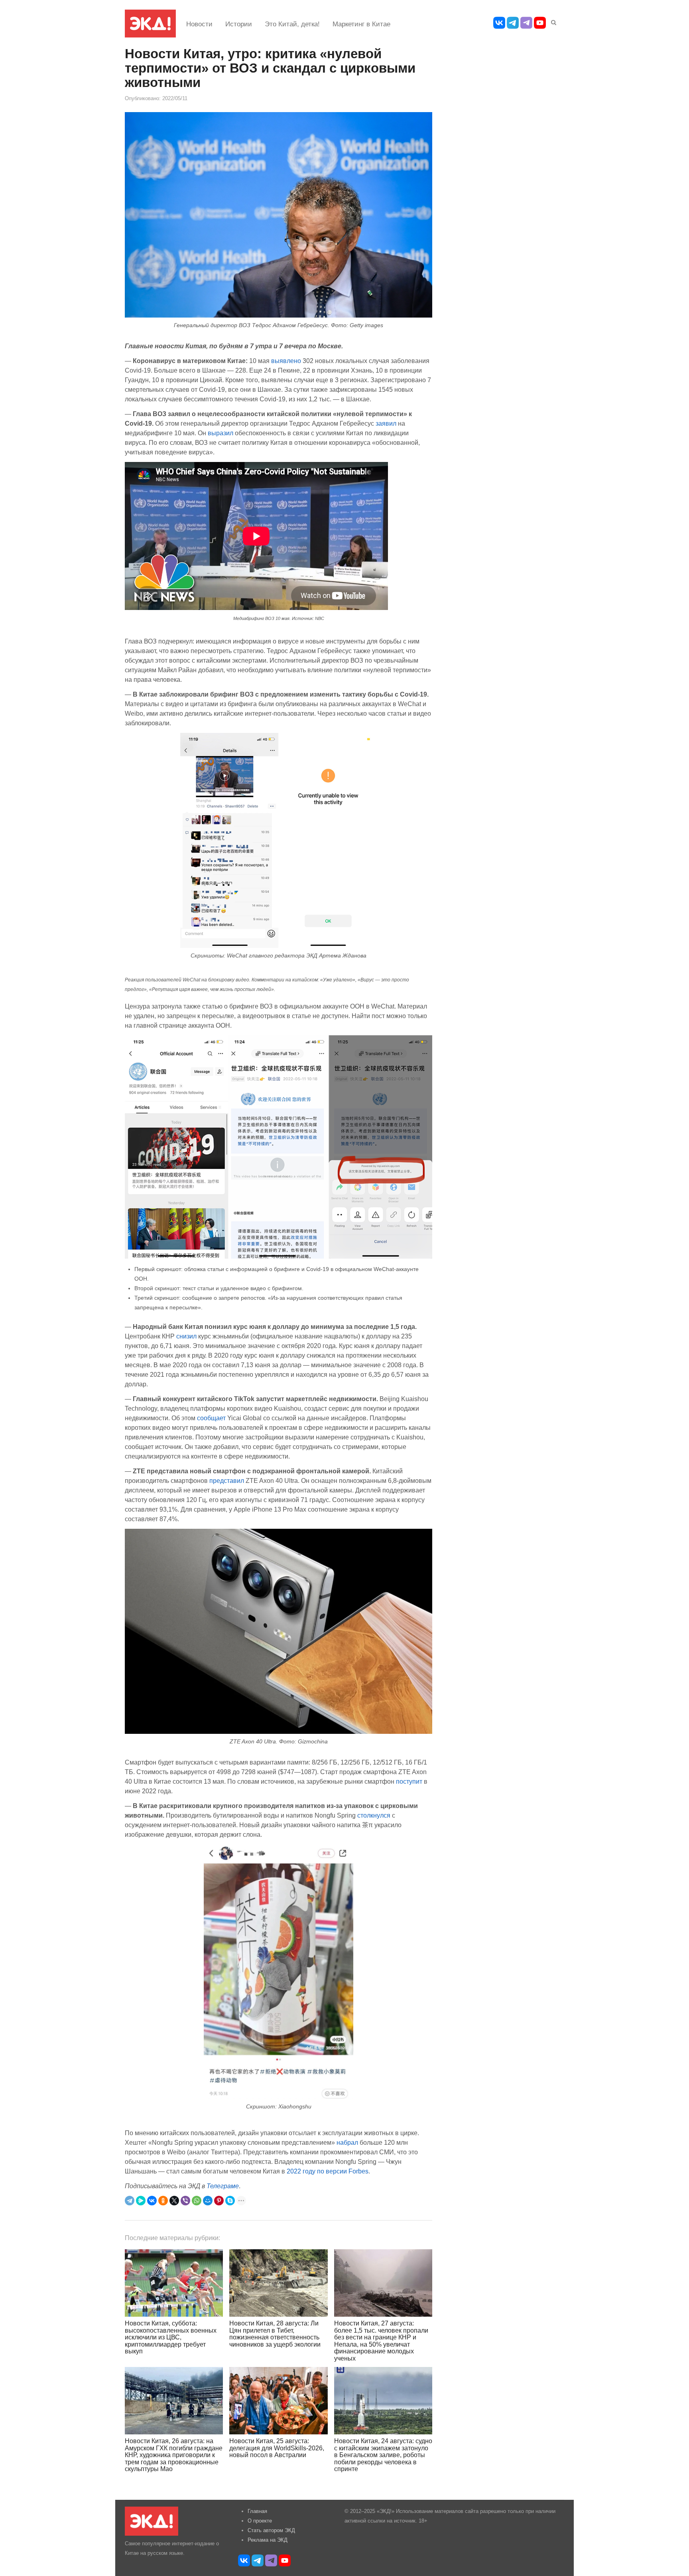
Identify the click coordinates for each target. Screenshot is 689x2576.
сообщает (211, 1418)
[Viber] (185, 2201)
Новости (199, 24)
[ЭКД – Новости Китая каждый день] (150, 24)
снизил (186, 1336)
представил (227, 1480)
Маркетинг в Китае (361, 24)
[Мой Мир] (208, 2201)
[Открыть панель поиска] (552, 21)
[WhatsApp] (197, 2201)
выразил (220, 433)
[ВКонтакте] (152, 2201)
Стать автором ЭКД (271, 2530)
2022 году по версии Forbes (328, 2171)
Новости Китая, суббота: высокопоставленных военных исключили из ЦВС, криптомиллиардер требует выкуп (171, 2337)
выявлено (286, 361)
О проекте (260, 2521)
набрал (347, 2142)
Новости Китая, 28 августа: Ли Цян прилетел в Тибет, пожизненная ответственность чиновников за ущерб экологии (275, 2334)
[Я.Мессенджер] (141, 2201)
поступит (409, 1781)
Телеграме (223, 2186)
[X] (174, 2201)
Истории (239, 24)
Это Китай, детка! (292, 24)
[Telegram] (130, 2201)
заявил (386, 423)
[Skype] (230, 2201)
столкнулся (374, 1815)
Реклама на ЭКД (268, 2540)
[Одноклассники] (163, 2201)
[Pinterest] (219, 2201)
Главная (257, 2511)
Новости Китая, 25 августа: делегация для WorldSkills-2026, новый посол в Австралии (277, 2448)
